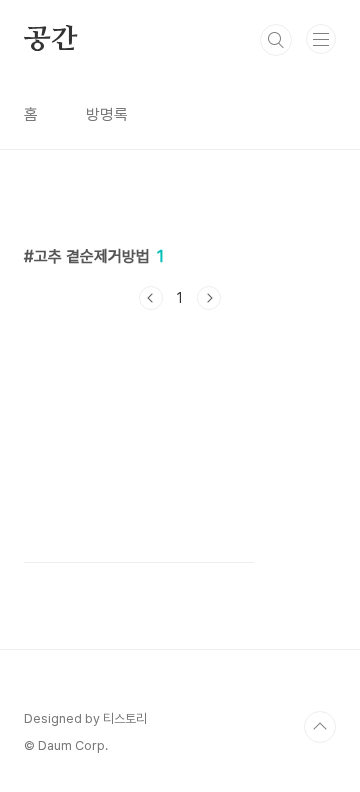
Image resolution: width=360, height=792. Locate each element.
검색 (276, 40)
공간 (51, 40)
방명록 (107, 114)
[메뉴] (321, 39)
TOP (320, 727)
